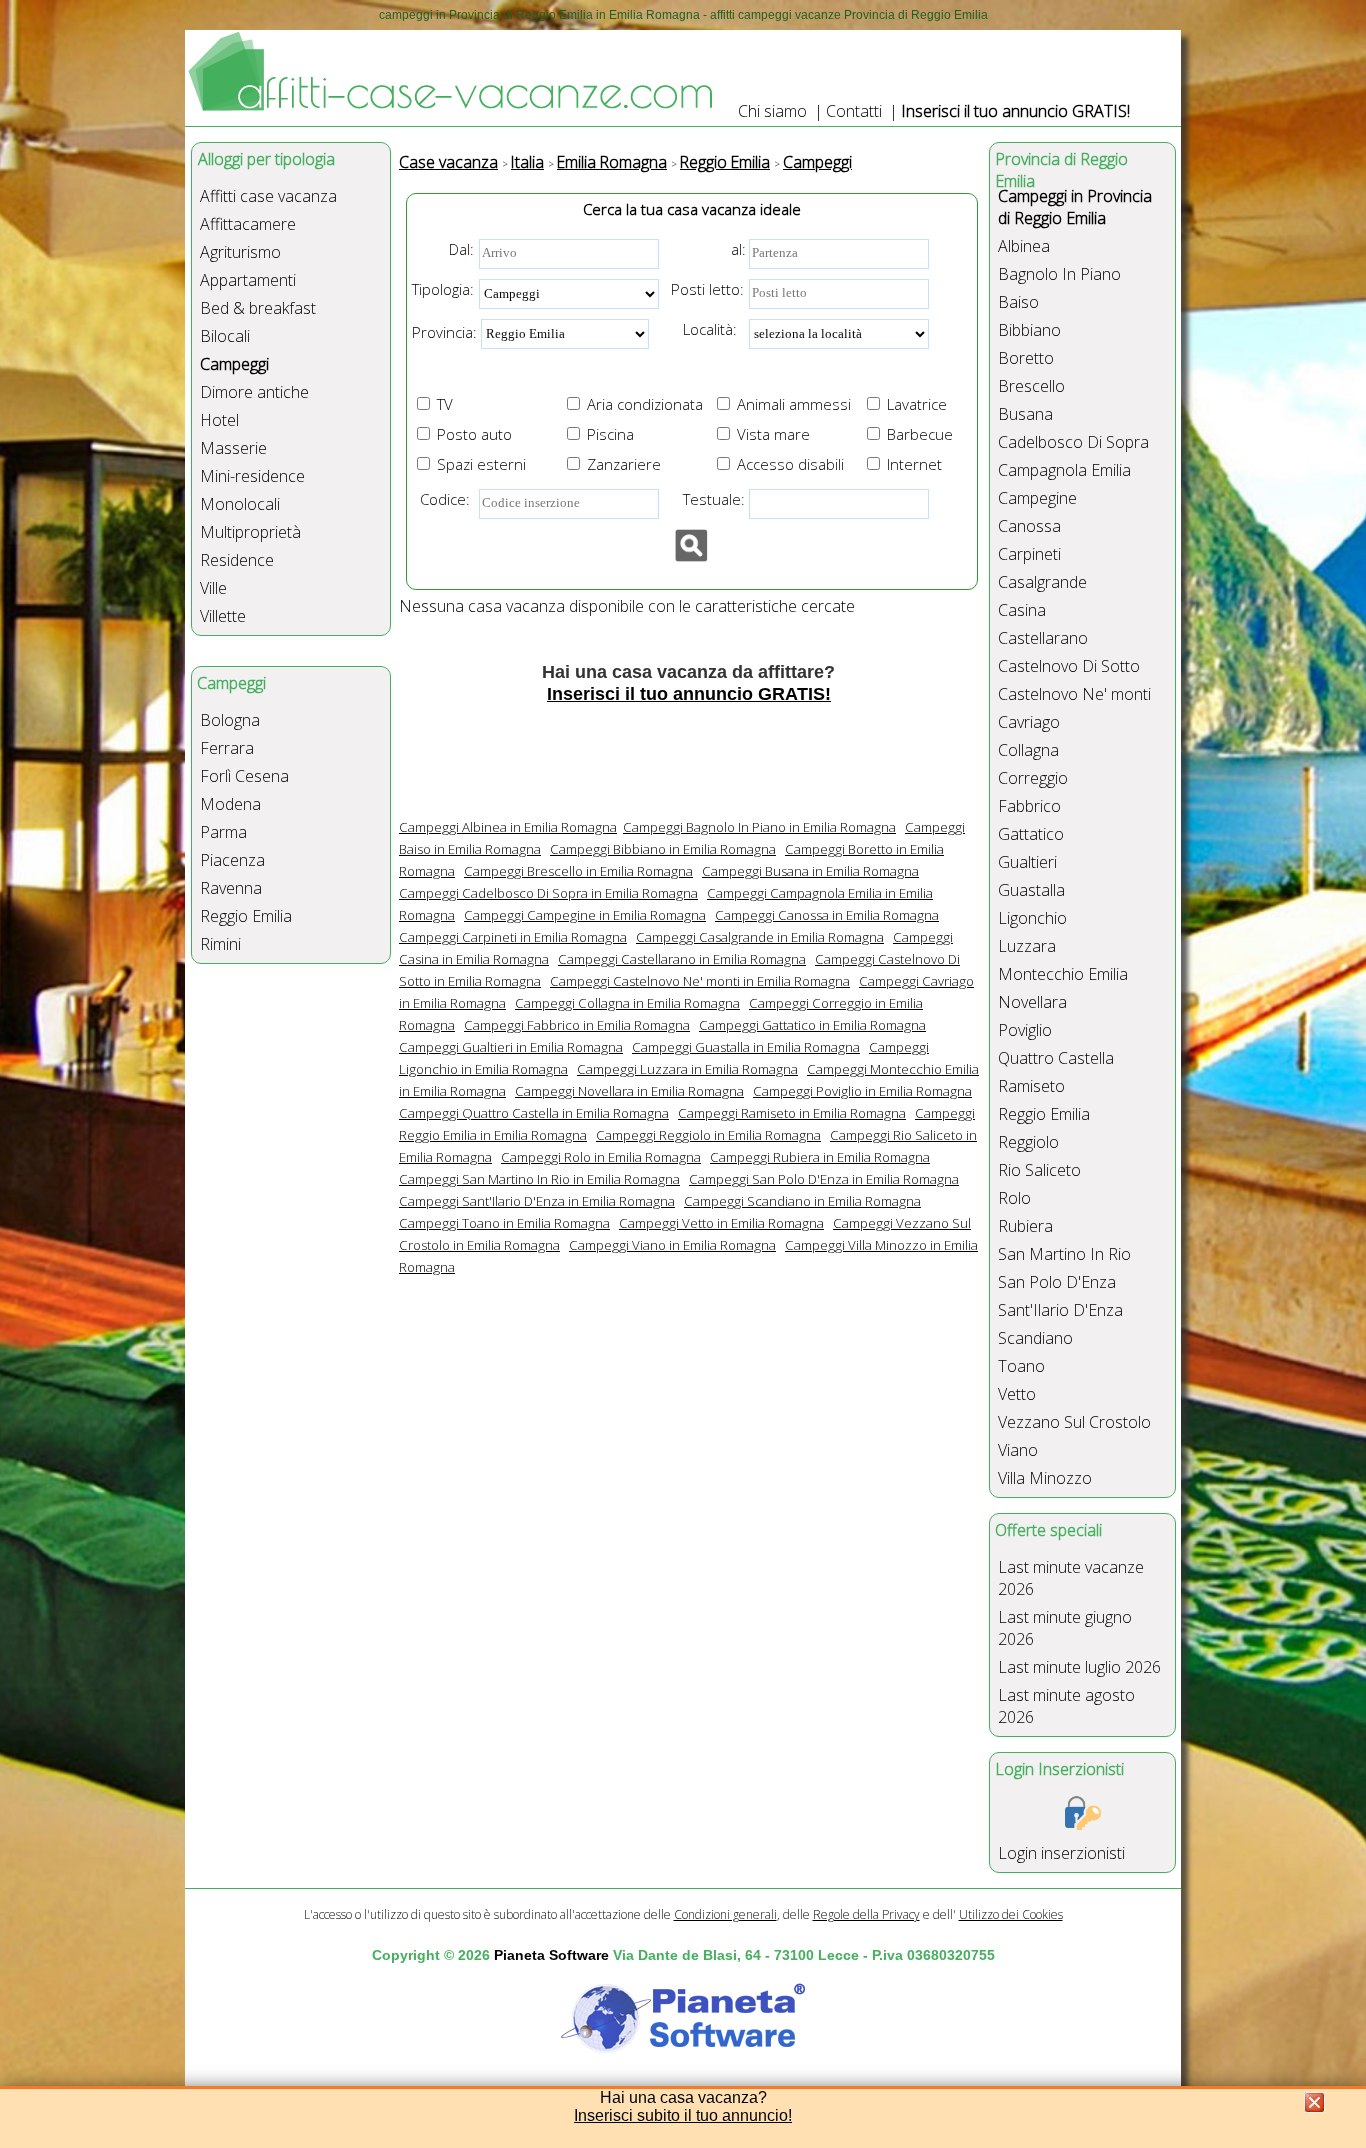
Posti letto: (707, 289)
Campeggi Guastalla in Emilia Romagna (746, 1047)
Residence (237, 560)
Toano (1021, 1366)
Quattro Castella (1056, 1058)
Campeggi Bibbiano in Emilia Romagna (663, 849)
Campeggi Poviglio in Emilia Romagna (862, 1091)
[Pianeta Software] (683, 2054)
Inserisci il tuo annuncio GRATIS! (1015, 111)
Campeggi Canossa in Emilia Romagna (827, 915)
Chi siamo (772, 111)
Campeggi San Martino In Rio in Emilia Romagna (539, 1179)
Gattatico (1031, 834)
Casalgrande (1042, 582)
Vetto (1017, 1394)
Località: (704, 329)
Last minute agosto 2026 (1066, 1706)
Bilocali (225, 336)
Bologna (230, 720)
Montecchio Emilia (1063, 974)
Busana (1025, 414)
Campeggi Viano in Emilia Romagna (672, 1245)
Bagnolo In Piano (1059, 274)
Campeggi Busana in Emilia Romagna (810, 871)
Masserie (233, 448)
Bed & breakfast (258, 308)
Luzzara (1027, 946)
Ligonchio (1032, 918)
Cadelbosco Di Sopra (1073, 442)
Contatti (854, 111)
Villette (223, 616)
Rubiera (1025, 1226)
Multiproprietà (250, 532)
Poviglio (1025, 1030)
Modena (230, 804)
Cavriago (1029, 722)
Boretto (1026, 358)
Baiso (1018, 302)
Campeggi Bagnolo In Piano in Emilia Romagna (759, 827)
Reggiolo (1028, 1142)
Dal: (461, 249)
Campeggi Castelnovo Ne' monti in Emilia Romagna (700, 981)
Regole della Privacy (866, 1914)
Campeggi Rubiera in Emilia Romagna (820, 1157)
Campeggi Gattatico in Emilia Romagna (812, 1025)
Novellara (1032, 1002)
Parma (223, 832)
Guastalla (1031, 890)
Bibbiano (1029, 330)
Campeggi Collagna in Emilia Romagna (627, 1003)
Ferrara (227, 748)
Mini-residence (252, 476)
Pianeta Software (551, 1955)
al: (738, 249)
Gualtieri (1027, 862)
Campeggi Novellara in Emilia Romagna (629, 1091)
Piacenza (232, 860)
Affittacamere (248, 224)
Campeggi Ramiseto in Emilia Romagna (792, 1113)
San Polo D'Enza (1057, 1282)
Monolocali (240, 504)
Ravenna (231, 888)
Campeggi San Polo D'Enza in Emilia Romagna (824, 1179)
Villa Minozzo (1045, 1478)
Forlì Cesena (244, 776)
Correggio (1033, 778)
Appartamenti (248, 280)
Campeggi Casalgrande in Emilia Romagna (760, 937)
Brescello (1031, 386)
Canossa (1029, 526)
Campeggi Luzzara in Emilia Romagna (687, 1069)
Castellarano (1043, 638)
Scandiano (1035, 1338)
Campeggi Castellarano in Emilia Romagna (682, 959)
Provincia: (444, 332)
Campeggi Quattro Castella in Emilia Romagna (534, 1113)
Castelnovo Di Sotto (1069, 666)
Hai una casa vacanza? (683, 2097)
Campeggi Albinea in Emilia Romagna (508, 827)
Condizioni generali (725, 1914)
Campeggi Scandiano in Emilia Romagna (802, 1201)
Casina (1022, 610)
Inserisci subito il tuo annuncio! (683, 2115)
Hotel (219, 420)
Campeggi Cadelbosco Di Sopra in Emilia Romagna (548, 893)
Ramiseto (1031, 1086)
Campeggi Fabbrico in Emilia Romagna (577, 1025)
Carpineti (1029, 554)
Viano (1018, 1450)
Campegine (1037, 498)
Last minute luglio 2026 (1079, 1667)
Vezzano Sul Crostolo (1074, 1422)
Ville (213, 588)
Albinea (1024, 246)
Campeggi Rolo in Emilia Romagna (601, 1157)
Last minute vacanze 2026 (1071, 1578)
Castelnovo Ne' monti (1074, 694)
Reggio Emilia (246, 916)
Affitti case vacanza (268, 196)
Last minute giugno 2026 (1065, 1628)
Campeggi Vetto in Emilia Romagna (721, 1223)
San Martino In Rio (1064, 1254)
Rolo (1014, 1198)
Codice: (441, 499)
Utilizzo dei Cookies (1011, 1914)
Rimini (220, 944)
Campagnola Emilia (1064, 470)
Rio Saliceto (1039, 1170)
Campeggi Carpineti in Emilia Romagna (513, 937)
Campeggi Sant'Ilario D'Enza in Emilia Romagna (537, 1201)
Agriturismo (240, 252)
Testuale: (708, 499)
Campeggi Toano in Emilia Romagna (504, 1223)
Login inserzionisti (1061, 1853)
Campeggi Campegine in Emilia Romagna (585, 915)
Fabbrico (1029, 806)
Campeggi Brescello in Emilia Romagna (578, 871)
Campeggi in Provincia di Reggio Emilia (1075, 207)
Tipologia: (443, 289)
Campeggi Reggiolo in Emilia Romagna (708, 1135)
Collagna (1028, 750)
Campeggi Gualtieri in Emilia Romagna (511, 1047)
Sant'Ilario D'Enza (1060, 1310)
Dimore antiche (254, 392)
